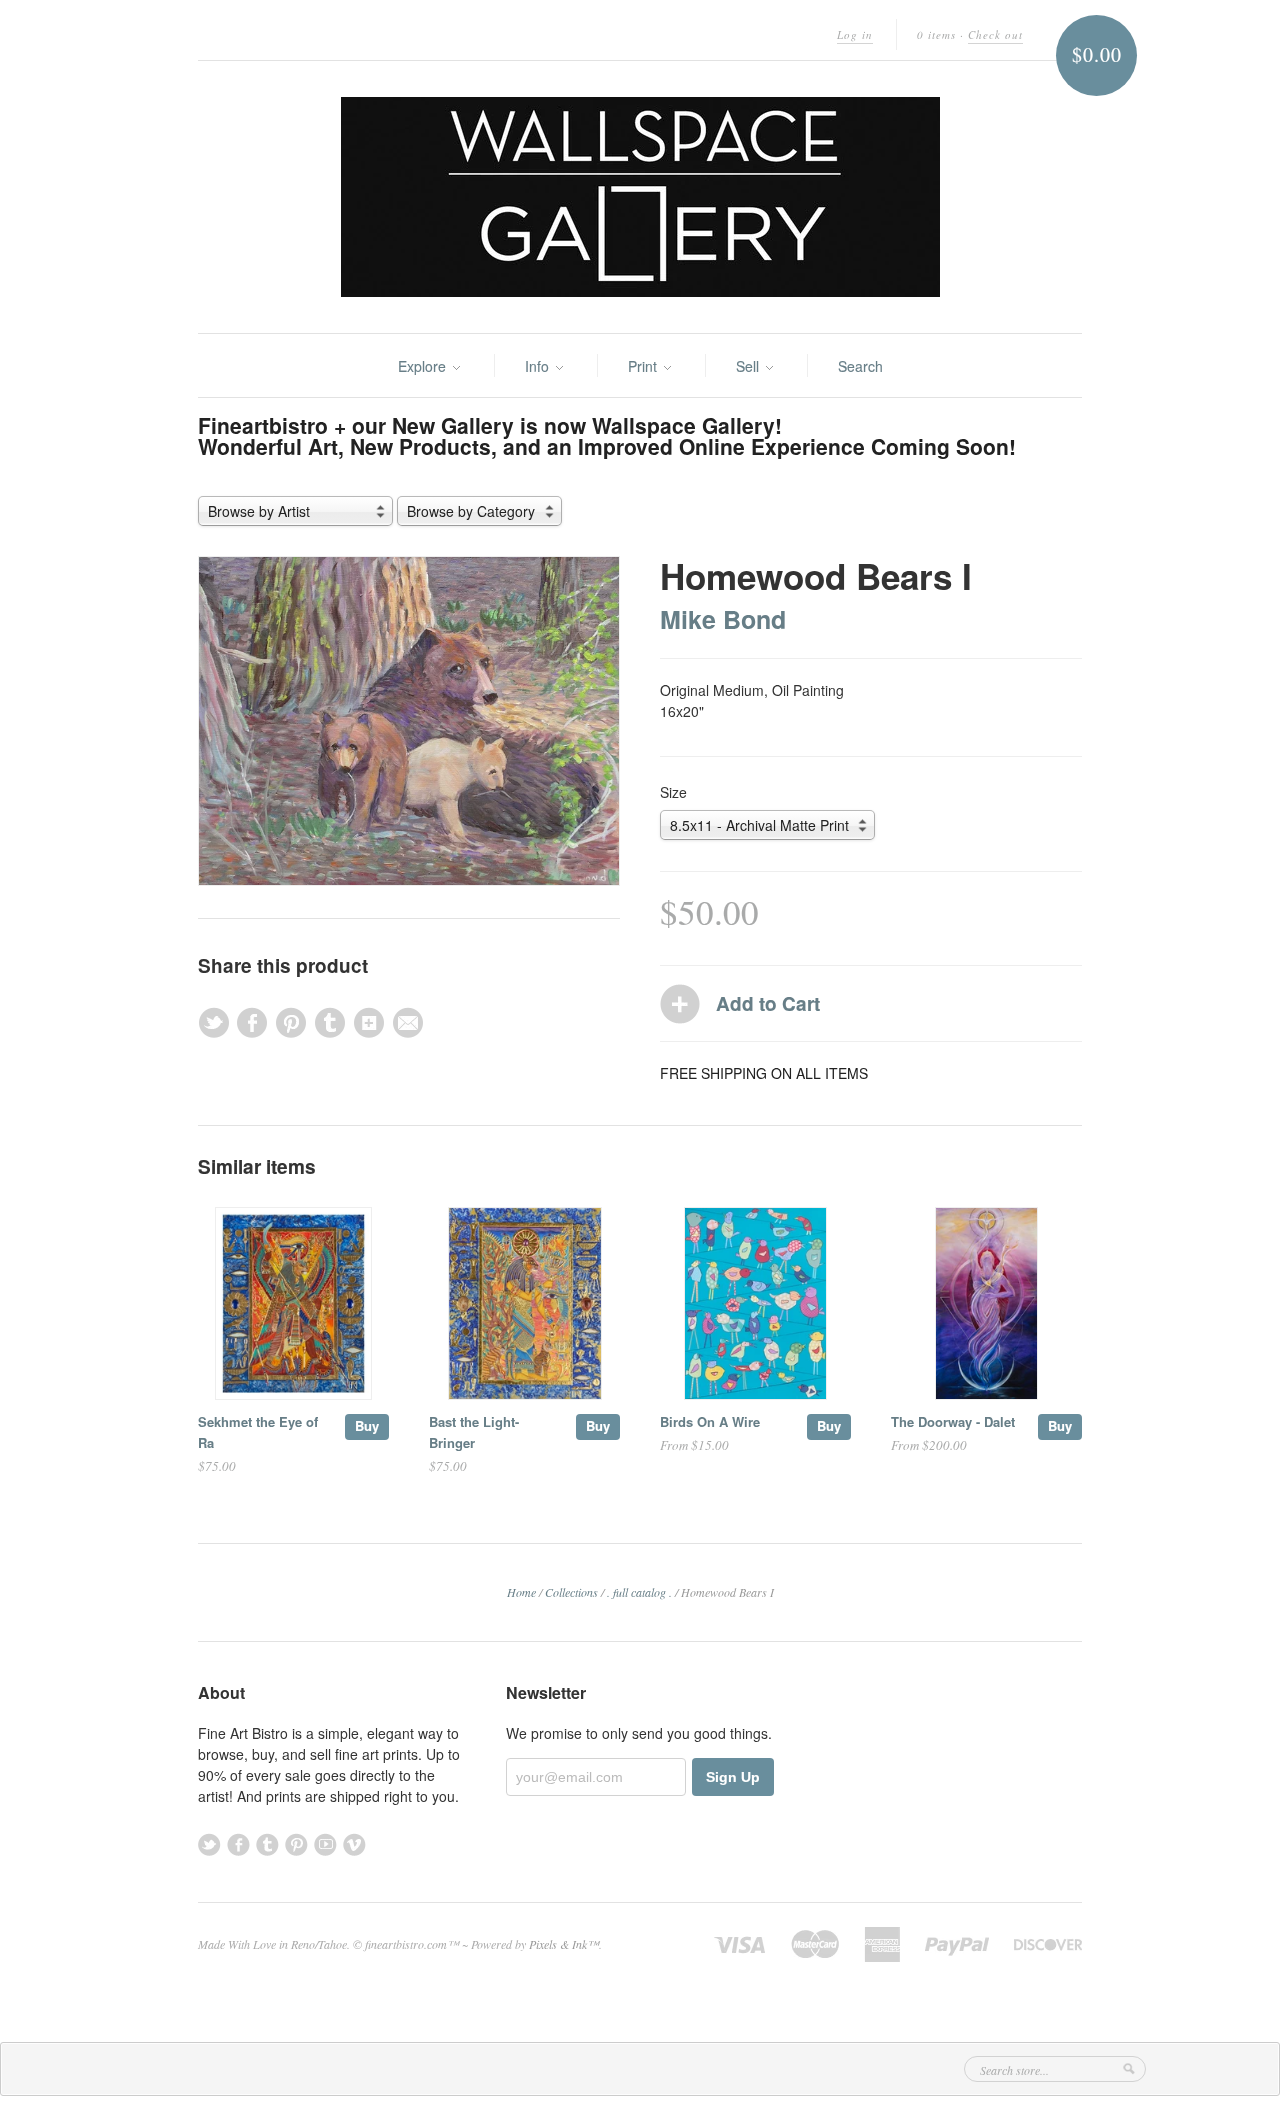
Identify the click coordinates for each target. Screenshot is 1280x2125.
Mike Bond (723, 619)
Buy (367, 1425)
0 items (936, 34)
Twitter (209, 1844)
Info (539, 366)
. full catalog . (639, 1592)
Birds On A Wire (710, 1421)
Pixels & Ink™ (564, 1944)
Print (644, 366)
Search (860, 366)
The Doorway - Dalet (953, 1421)
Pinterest (296, 1844)
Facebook (238, 1844)
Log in (855, 34)
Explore (424, 366)
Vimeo (354, 1844)
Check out (995, 34)
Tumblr (267, 1844)
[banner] (640, 197)
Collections (571, 1592)
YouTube (325, 1844)
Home (521, 1592)
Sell (749, 366)
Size (673, 792)
